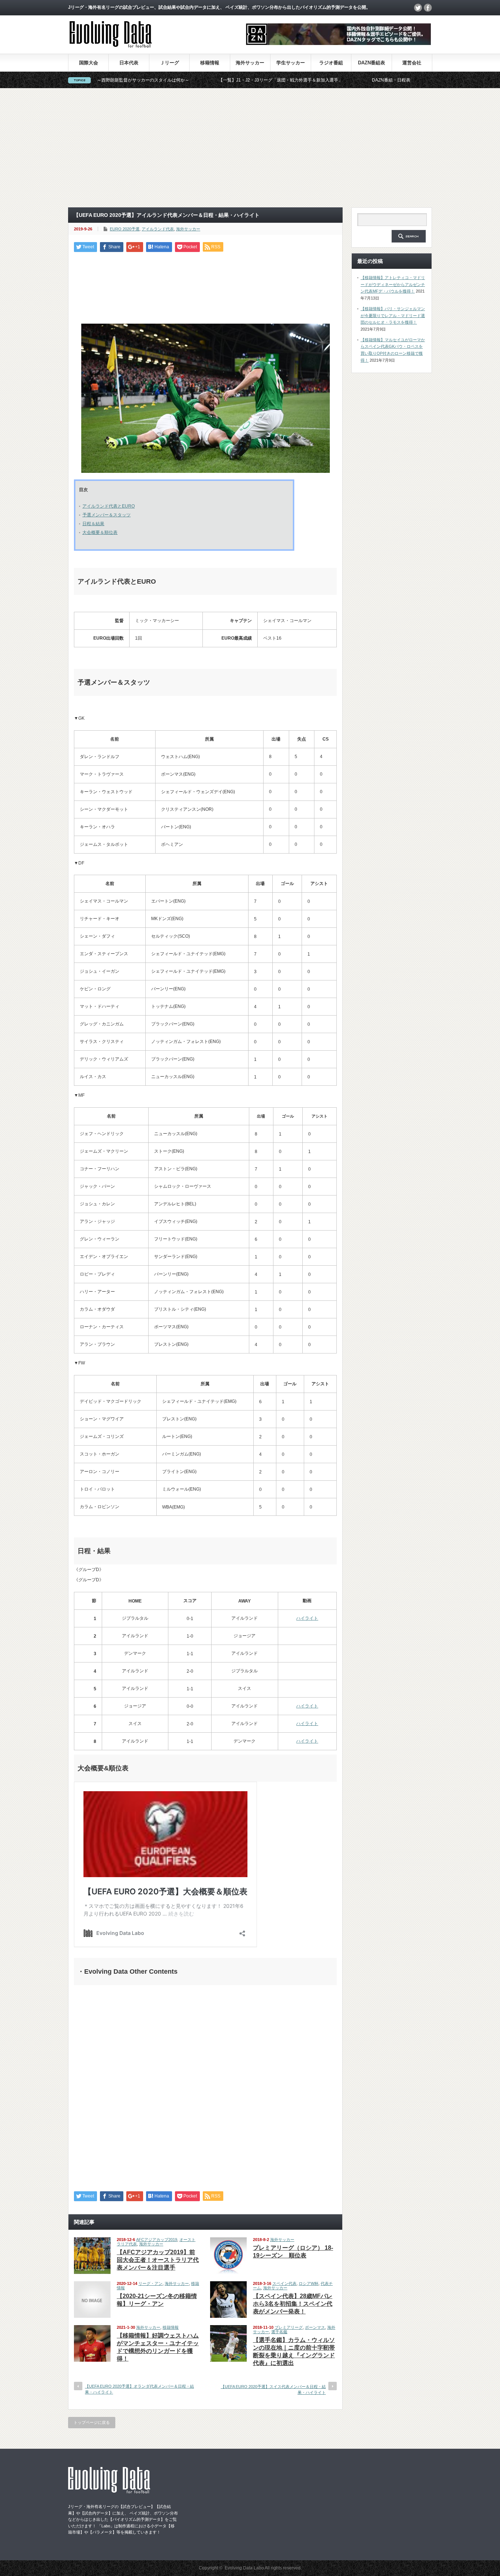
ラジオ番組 (331, 63)
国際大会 (89, 63)
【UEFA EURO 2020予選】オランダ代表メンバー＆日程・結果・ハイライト (139, 2389)
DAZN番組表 (372, 63)
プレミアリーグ (289, 2327)
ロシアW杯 (309, 2283)
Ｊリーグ (169, 63)
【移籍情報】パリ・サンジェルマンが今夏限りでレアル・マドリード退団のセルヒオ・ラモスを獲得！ (393, 315)
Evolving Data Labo (244, 2568)
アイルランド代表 (158, 229)
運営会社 (412, 63)
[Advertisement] (250, 148)
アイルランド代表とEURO (109, 506)
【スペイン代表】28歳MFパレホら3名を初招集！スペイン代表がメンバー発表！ (293, 2304)
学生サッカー (291, 63)
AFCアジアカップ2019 (157, 2240)
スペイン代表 (284, 2283)
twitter (418, 8)
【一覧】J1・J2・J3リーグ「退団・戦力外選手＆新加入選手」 (208, 80)
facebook (428, 8)
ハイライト (307, 1618)
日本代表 (129, 63)
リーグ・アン (150, 2283)
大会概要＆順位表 (100, 532)
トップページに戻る (92, 2422)
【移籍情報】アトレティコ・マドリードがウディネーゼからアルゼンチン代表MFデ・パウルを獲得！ (393, 284)
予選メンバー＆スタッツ (107, 515)
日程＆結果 (93, 524)
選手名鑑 (279, 2332)
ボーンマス (315, 2327)
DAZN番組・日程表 (319, 80)
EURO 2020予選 (125, 229)
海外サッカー (250, 63)
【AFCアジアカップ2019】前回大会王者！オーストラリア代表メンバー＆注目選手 (158, 2260)
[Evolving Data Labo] (111, 46)
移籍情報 (210, 63)
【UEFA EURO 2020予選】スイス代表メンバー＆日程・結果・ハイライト (273, 2389)
